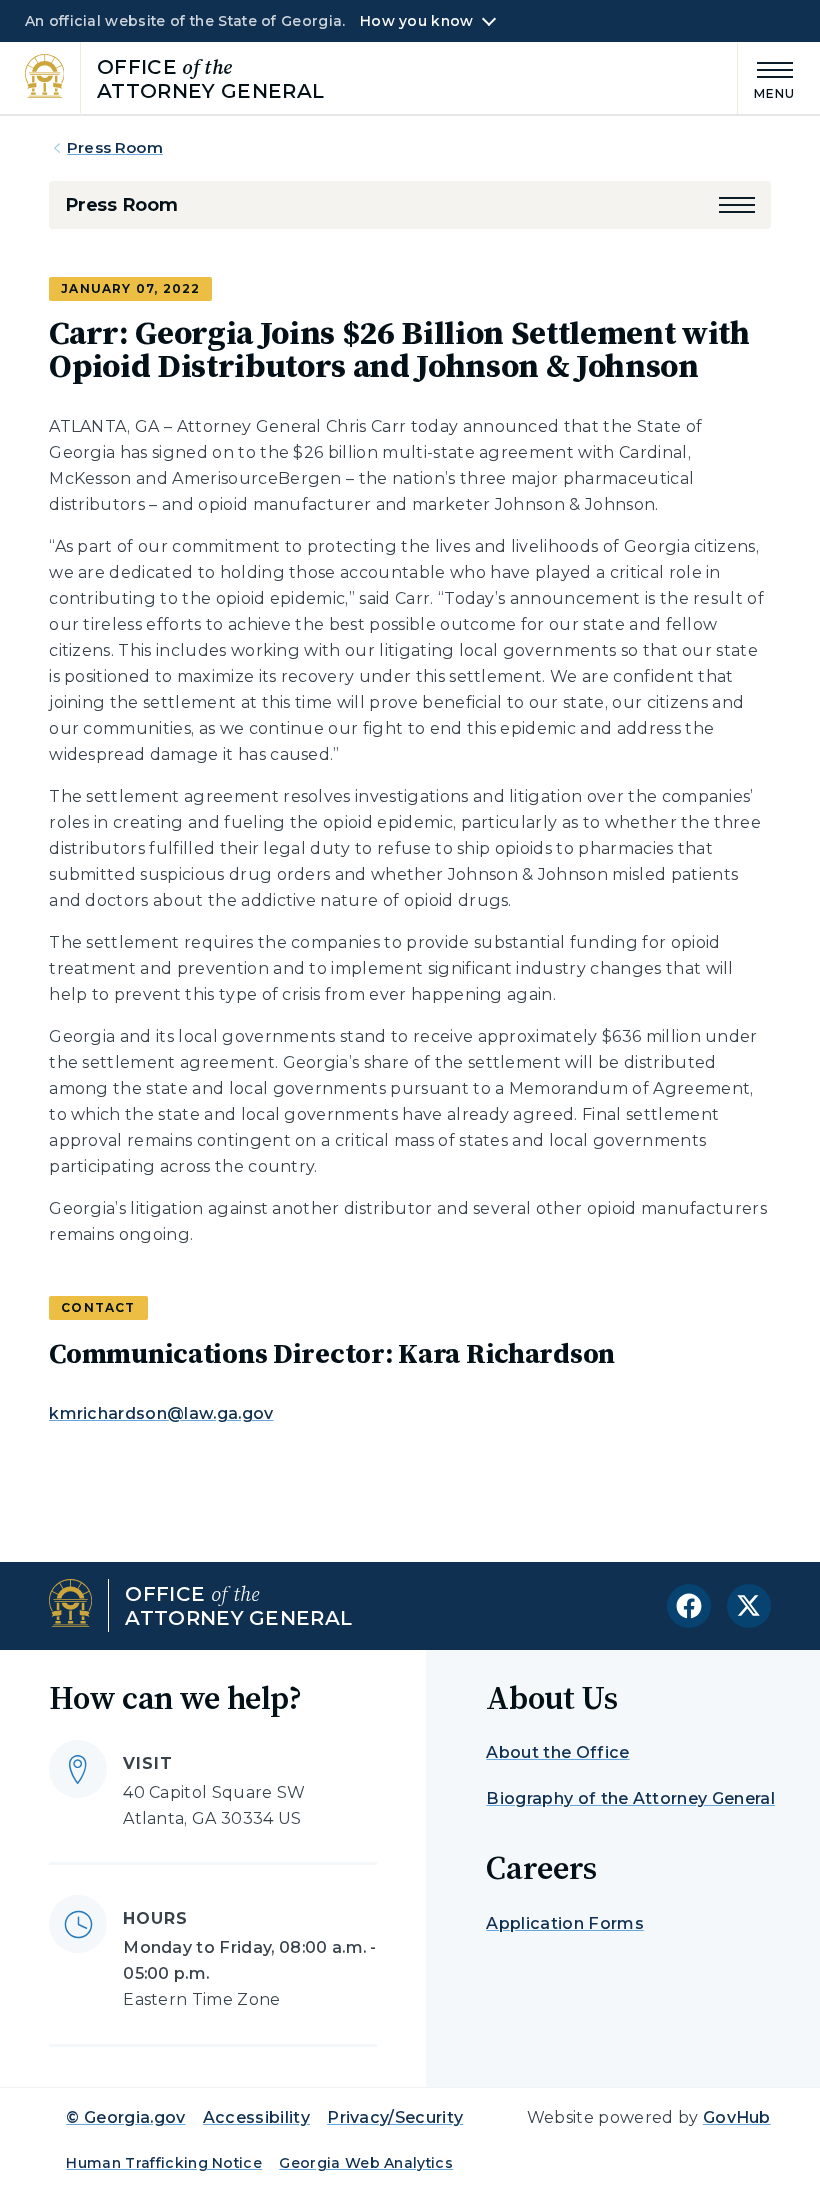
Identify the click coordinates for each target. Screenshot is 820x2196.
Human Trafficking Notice (164, 2163)
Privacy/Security (395, 2117)
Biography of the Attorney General (630, 1798)
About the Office (557, 1752)
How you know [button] (416, 21)
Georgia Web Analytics (366, 2163)
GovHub (737, 2117)
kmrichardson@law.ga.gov (161, 1413)
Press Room (115, 147)
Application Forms (564, 1923)
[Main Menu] (767, 77)
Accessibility (256, 2117)
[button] (737, 205)
